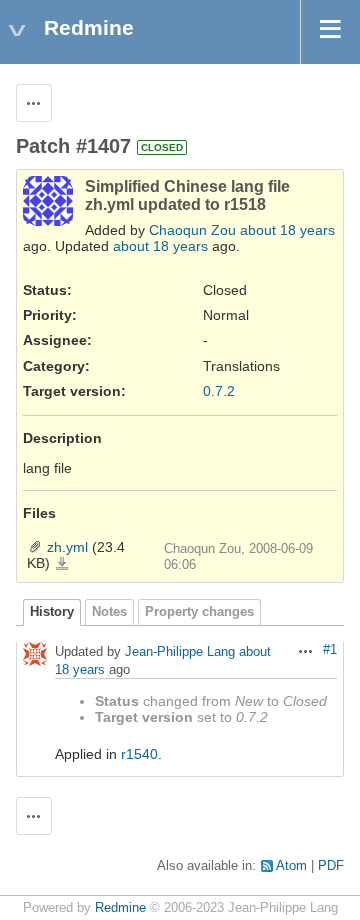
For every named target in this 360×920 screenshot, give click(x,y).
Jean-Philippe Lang (180, 652)
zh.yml (67, 547)
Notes (109, 612)
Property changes (199, 612)
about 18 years (287, 230)
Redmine (120, 908)
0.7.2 (219, 391)
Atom (291, 866)
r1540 (139, 754)
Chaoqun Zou (192, 230)
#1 (330, 650)
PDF (331, 866)
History (52, 612)
